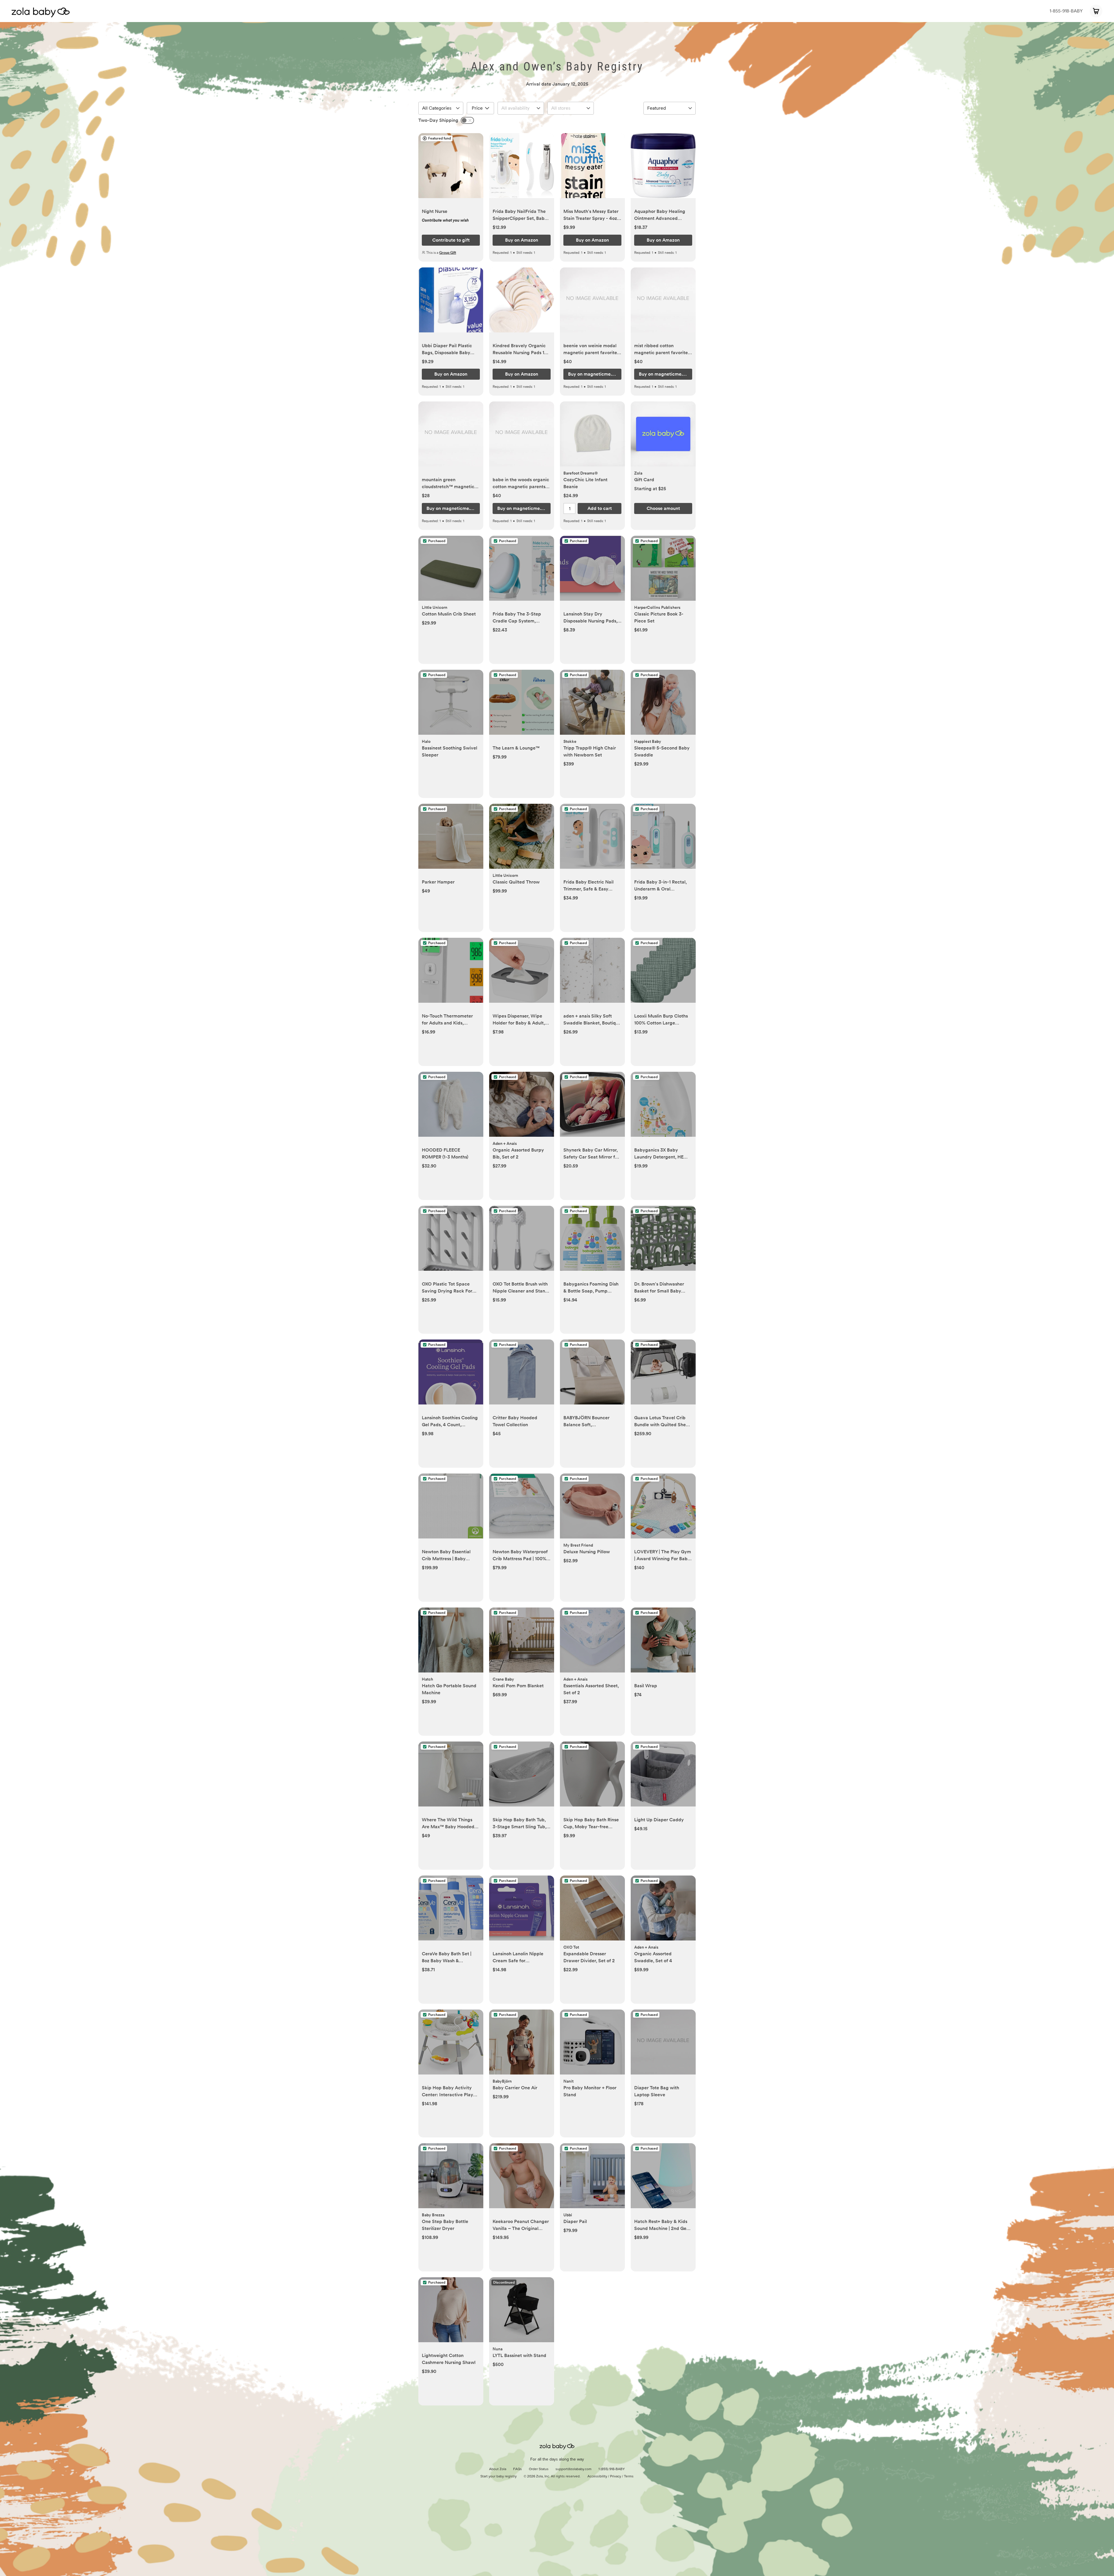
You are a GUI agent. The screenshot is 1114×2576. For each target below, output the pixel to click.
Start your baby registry (499, 2477)
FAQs (518, 2469)
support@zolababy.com (574, 2469)
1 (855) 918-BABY (612, 2469)
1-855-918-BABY (1066, 11)
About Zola (498, 2469)
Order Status (539, 2469)
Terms (629, 2477)
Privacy (616, 2477)
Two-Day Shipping (438, 120)
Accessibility (597, 2477)
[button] (451, 169)
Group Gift (448, 253)
